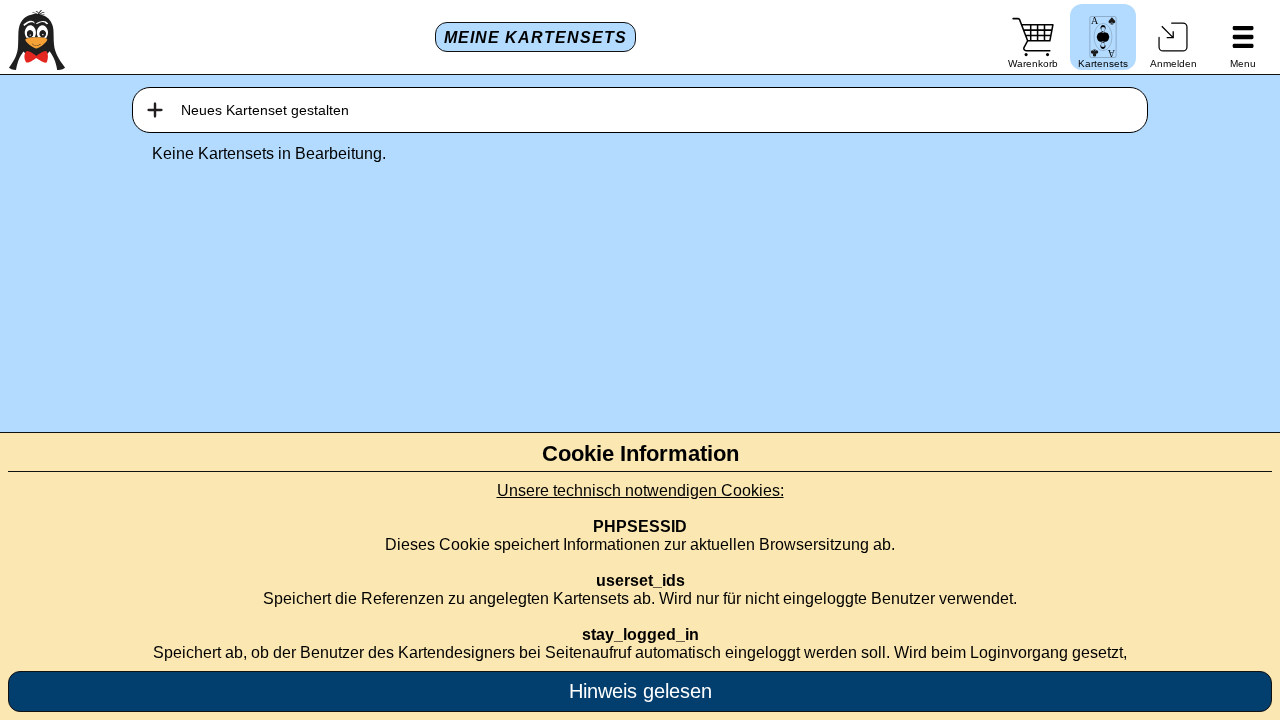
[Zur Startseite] (37, 37)
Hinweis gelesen (640, 691)
